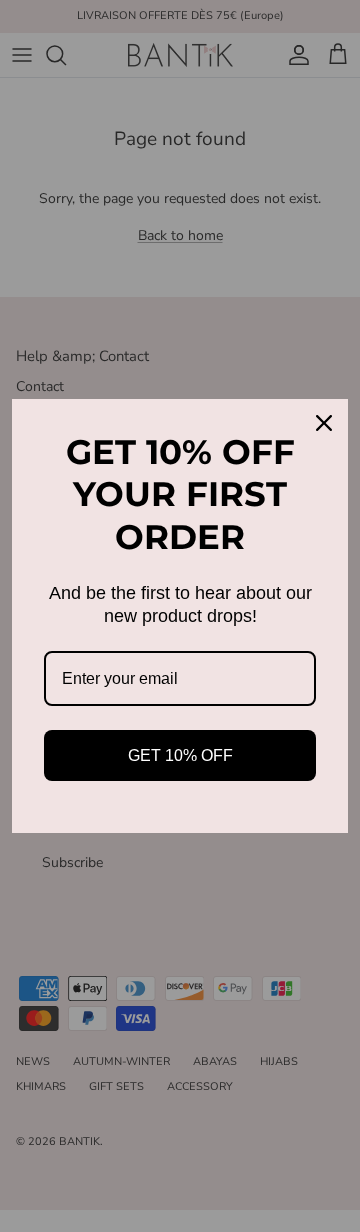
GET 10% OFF (180, 755)
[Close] (324, 423)
